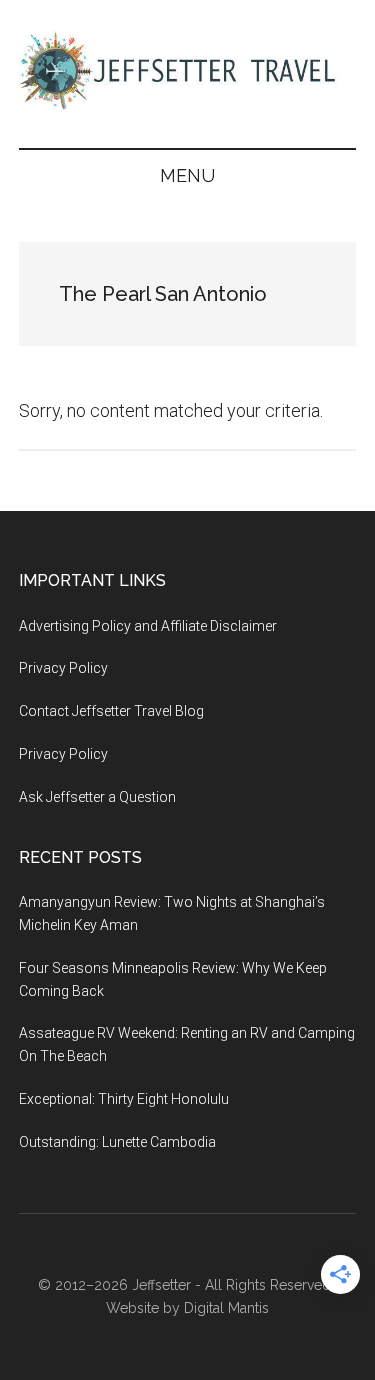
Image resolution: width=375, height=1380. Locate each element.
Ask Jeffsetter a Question (97, 797)
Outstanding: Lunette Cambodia (117, 1142)
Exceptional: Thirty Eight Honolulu (124, 1099)
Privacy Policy (63, 668)
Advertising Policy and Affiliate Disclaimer (148, 626)
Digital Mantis (226, 1308)
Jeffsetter (161, 1285)
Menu (187, 175)
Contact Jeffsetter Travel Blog (111, 711)
